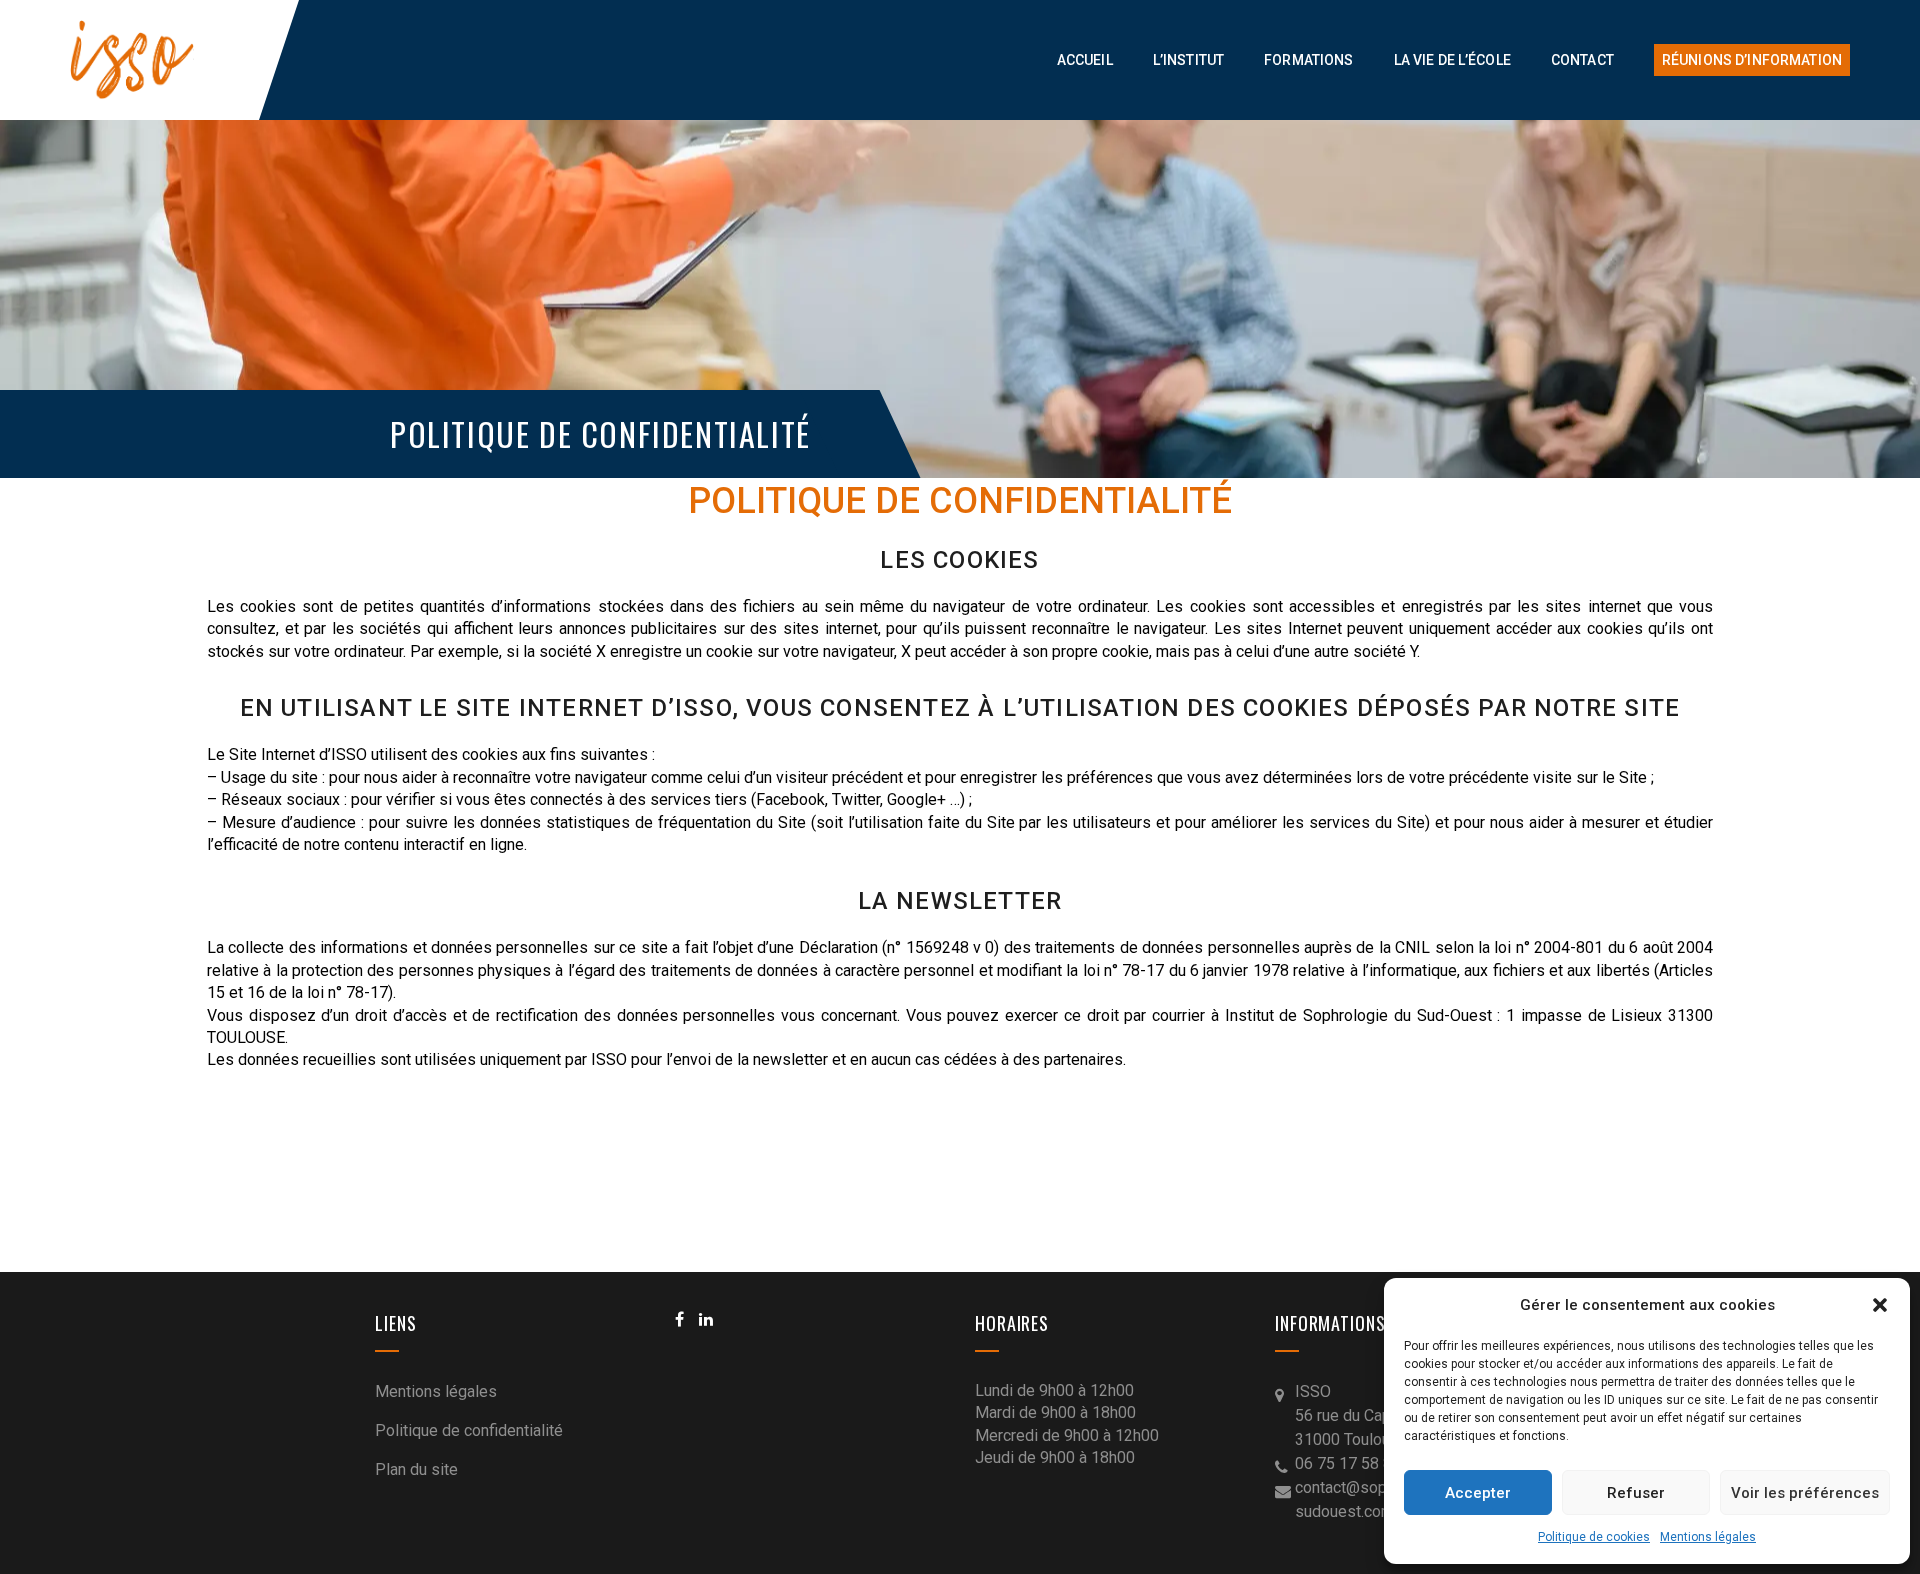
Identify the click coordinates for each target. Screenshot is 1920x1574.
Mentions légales (1708, 1537)
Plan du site (416, 1469)
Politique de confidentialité (469, 1430)
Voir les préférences (1805, 1493)
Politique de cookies (1594, 1537)
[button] (1880, 1305)
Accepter (1478, 1493)
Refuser (1636, 1493)
